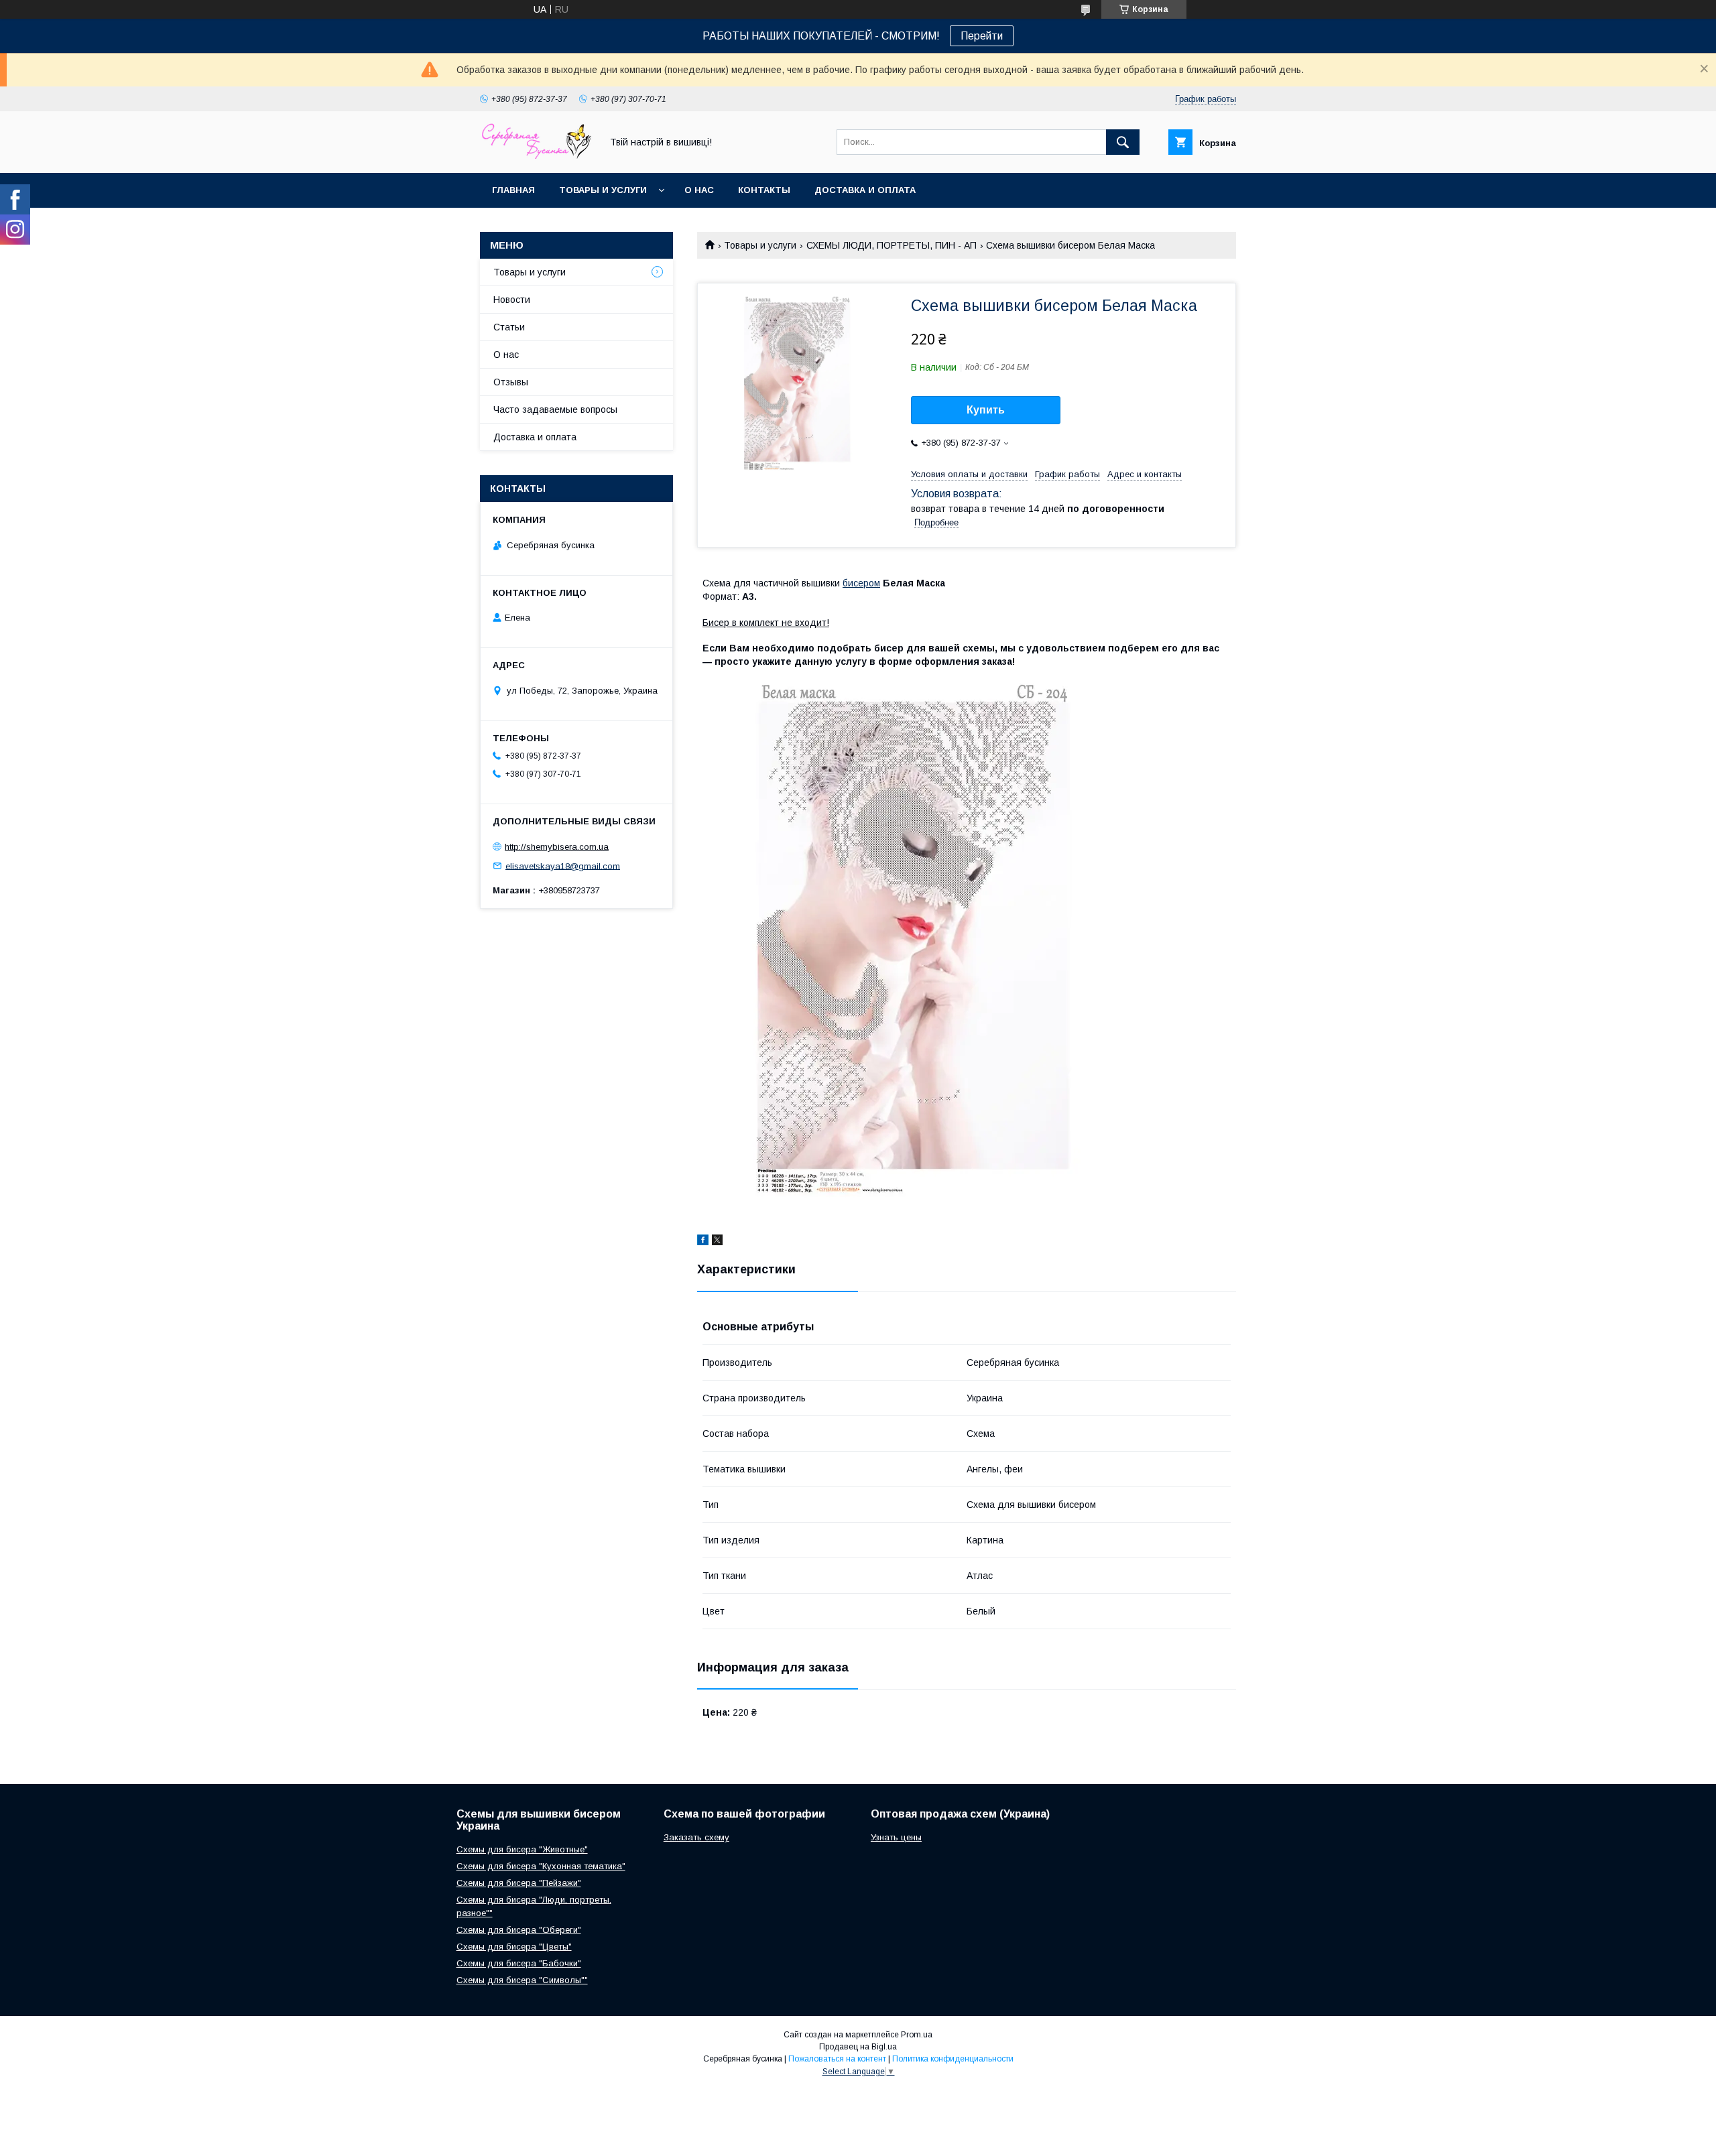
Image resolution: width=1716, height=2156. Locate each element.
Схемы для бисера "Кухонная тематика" (541, 1866)
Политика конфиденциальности (953, 2059)
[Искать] (1123, 142)
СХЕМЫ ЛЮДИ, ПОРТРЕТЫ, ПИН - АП (892, 245)
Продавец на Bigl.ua (858, 2047)
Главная (513, 190)
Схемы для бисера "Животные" (522, 1849)
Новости (512, 300)
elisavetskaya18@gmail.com (563, 866)
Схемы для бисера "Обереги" (519, 1930)
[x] (717, 1242)
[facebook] (703, 1242)
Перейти (982, 36)
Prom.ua (917, 2035)
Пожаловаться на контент (837, 2059)
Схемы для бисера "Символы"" (522, 1980)
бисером (861, 583)
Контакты (764, 190)
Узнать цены (896, 1837)
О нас (699, 190)
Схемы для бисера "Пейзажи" (519, 1883)
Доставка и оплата (865, 190)
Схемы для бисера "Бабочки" (519, 1963)
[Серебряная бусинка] (537, 155)
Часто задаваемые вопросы (555, 409)
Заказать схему (696, 1837)
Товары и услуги (603, 190)
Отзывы (511, 382)
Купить (986, 410)
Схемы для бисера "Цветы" (514, 1947)
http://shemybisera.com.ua (557, 847)
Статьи (509, 327)
